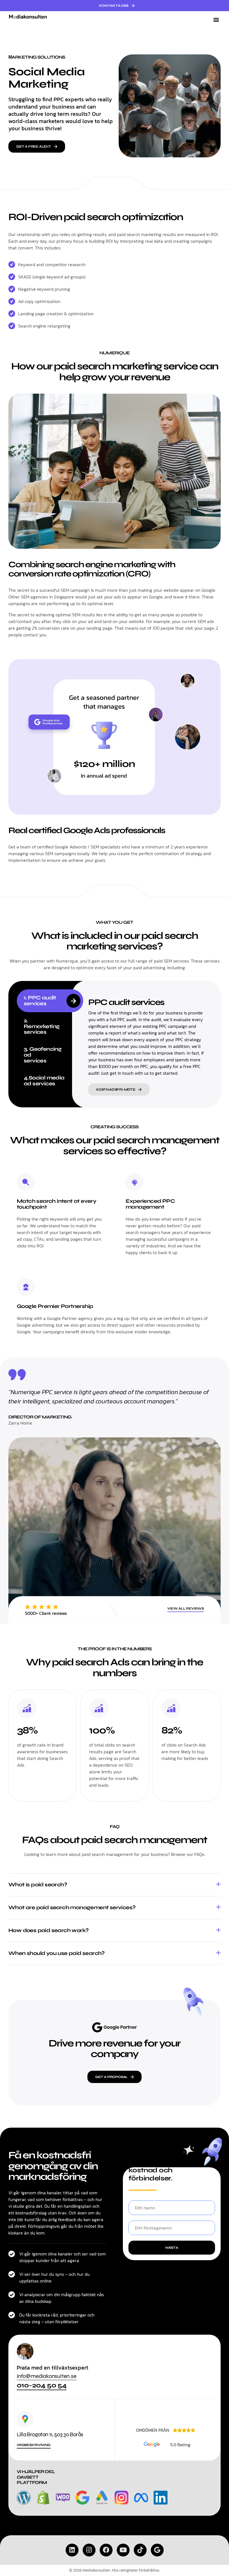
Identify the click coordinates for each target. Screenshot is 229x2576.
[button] (216, 20)
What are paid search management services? (72, 1907)
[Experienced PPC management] (135, 1182)
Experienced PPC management (150, 1204)
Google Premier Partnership (55, 1306)
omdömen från (153, 2430)
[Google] (157, 2550)
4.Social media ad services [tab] (44, 1081)
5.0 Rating (180, 2445)
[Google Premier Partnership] (26, 1287)
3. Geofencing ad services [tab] (43, 1055)
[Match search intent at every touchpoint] (26, 1182)
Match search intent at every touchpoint (56, 1204)
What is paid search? (38, 1885)
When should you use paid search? (57, 1953)
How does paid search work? (48, 1930)
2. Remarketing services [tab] (42, 1026)
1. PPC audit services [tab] (40, 1000)
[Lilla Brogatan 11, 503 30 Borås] (25, 2419)
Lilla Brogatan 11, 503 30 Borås (50, 2434)
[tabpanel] (149, 1044)
